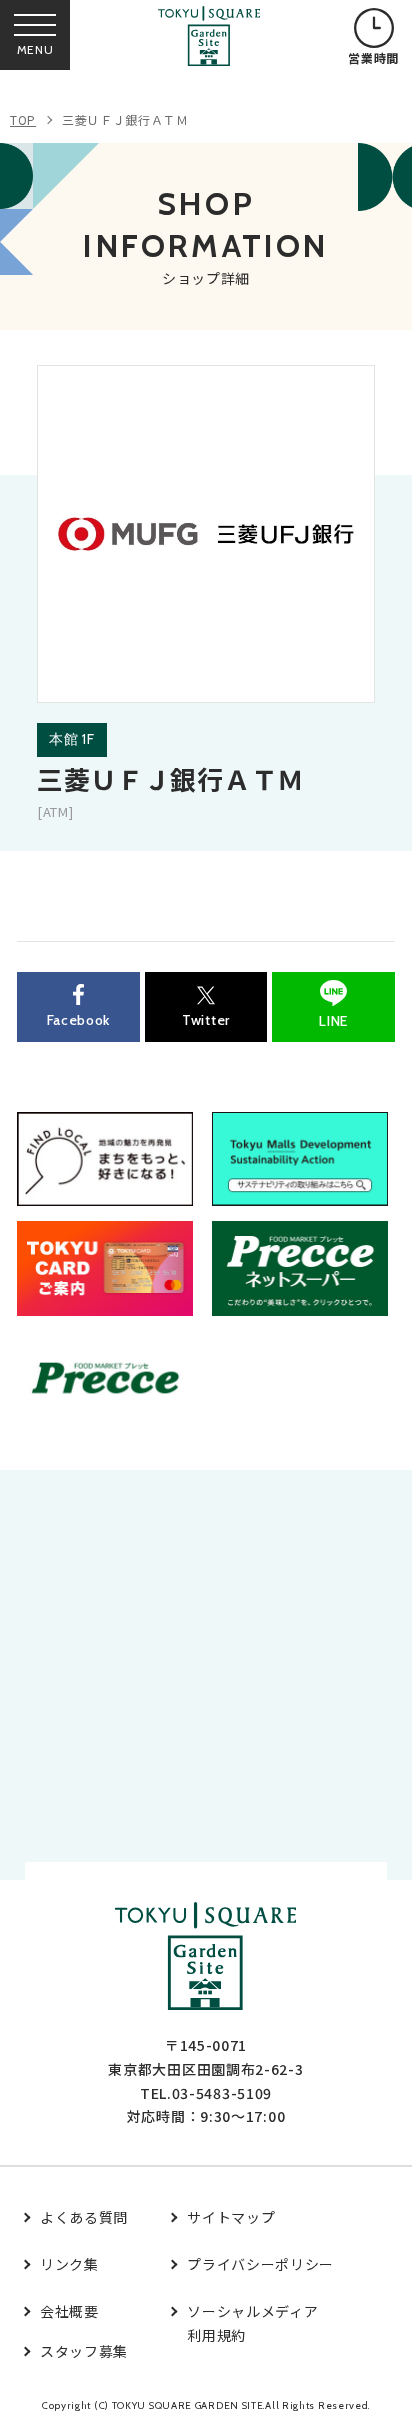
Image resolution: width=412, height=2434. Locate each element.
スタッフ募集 (84, 2351)
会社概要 (69, 2311)
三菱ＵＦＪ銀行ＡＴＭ (125, 119)
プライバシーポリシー (260, 2264)
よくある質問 (84, 2217)
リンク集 (69, 2264)
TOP (23, 119)
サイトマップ (231, 2217)
